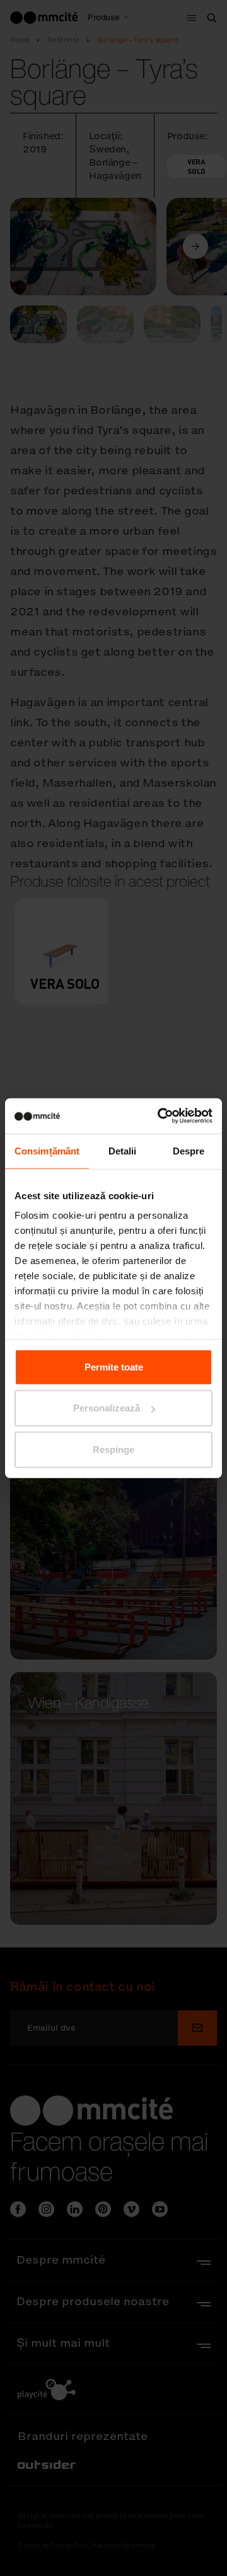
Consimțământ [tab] (47, 1150)
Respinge (113, 1449)
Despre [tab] (189, 1150)
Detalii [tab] (123, 1150)
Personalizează (107, 1408)
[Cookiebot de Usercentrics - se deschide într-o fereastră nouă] (160, 1116)
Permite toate (114, 1366)
